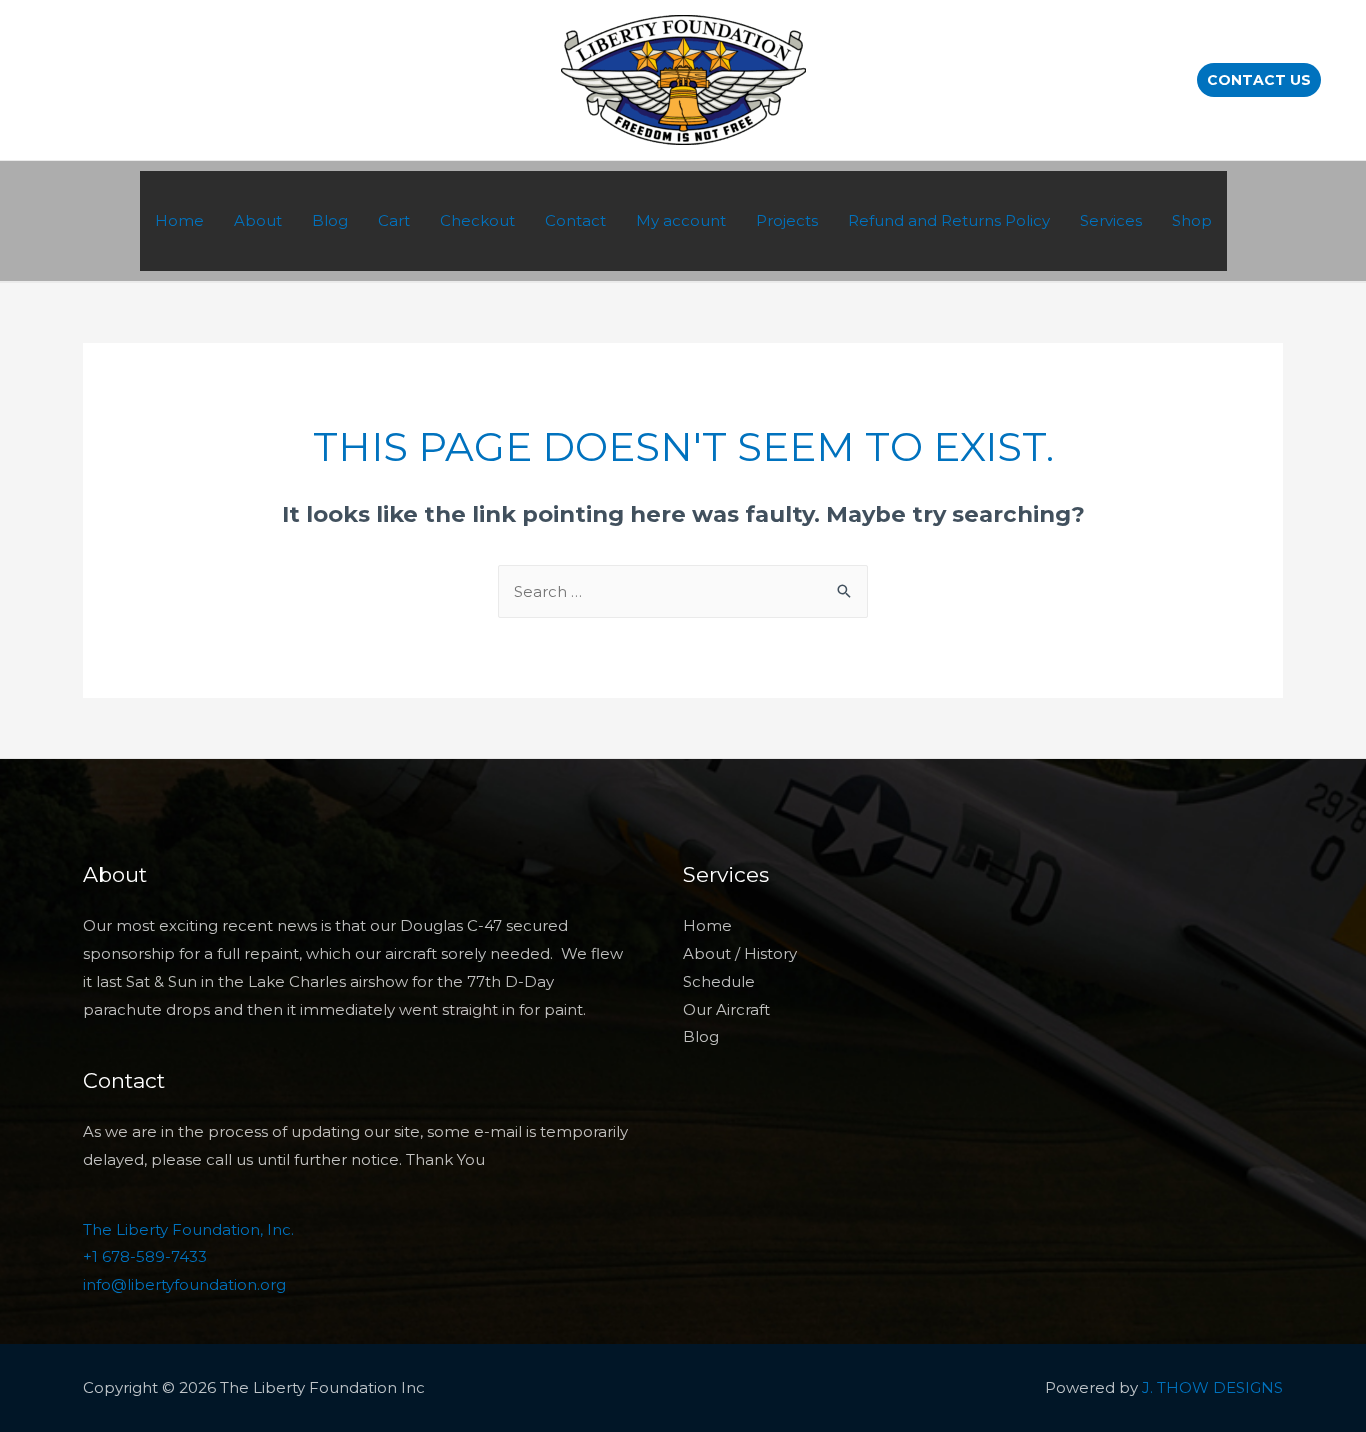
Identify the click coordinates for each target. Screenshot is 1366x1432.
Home (179, 220)
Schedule (719, 981)
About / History (740, 953)
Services (1111, 220)
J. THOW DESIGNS (1212, 1387)
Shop (1192, 220)
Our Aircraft (726, 1009)
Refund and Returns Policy (949, 220)
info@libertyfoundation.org (184, 1284)
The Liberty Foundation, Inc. (188, 1229)
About (258, 220)
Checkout (477, 220)
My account (681, 220)
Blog (330, 220)
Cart (394, 220)
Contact (575, 220)
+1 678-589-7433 (145, 1256)
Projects (787, 220)
